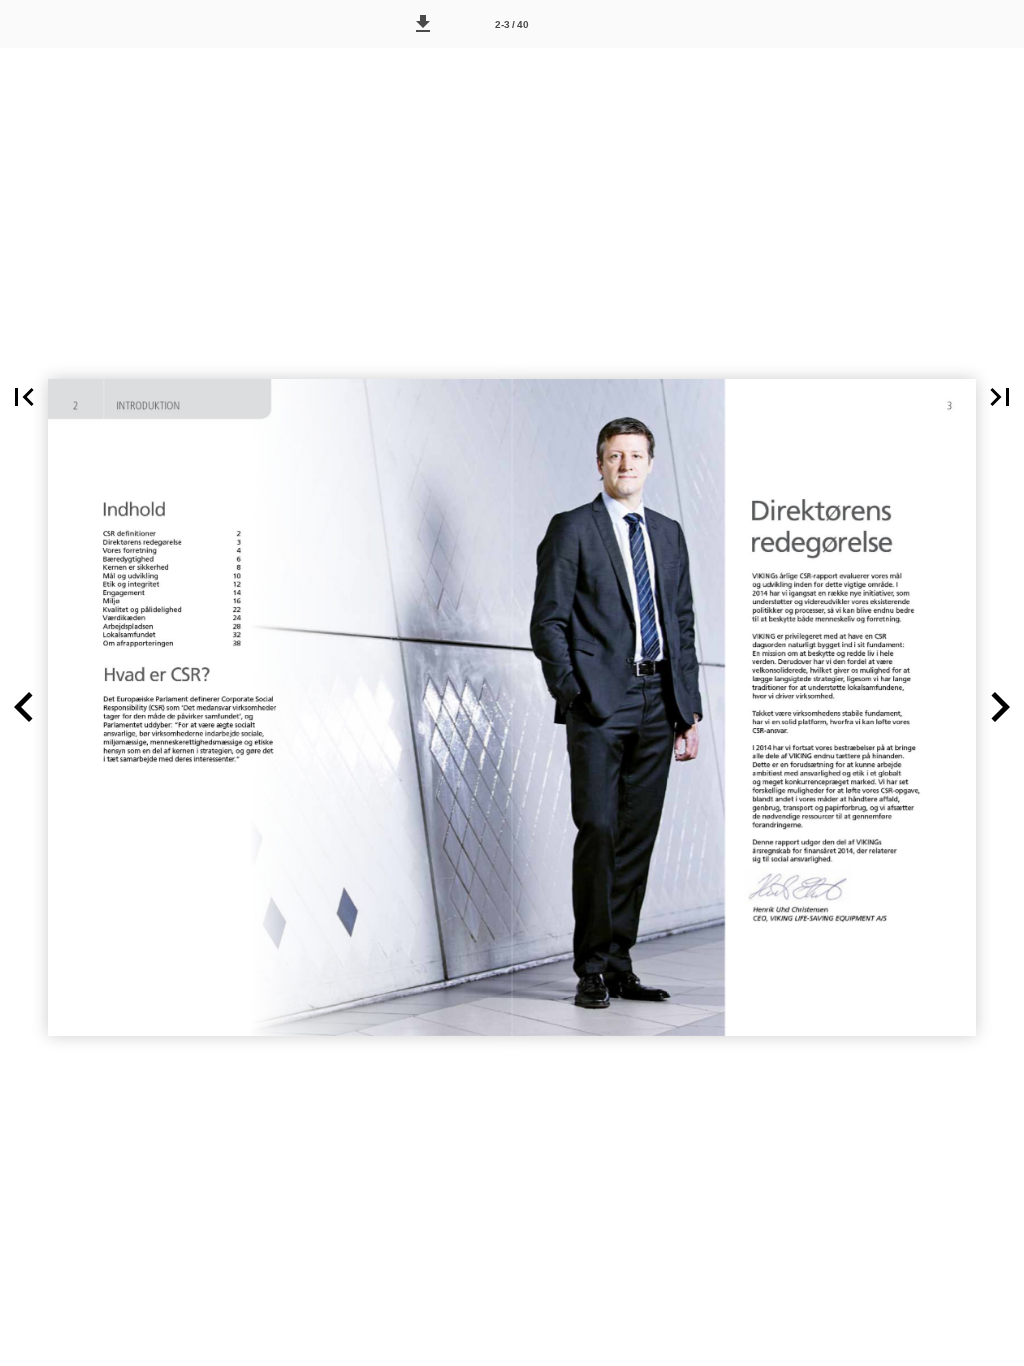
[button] (423, 24)
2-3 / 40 (512, 24)
